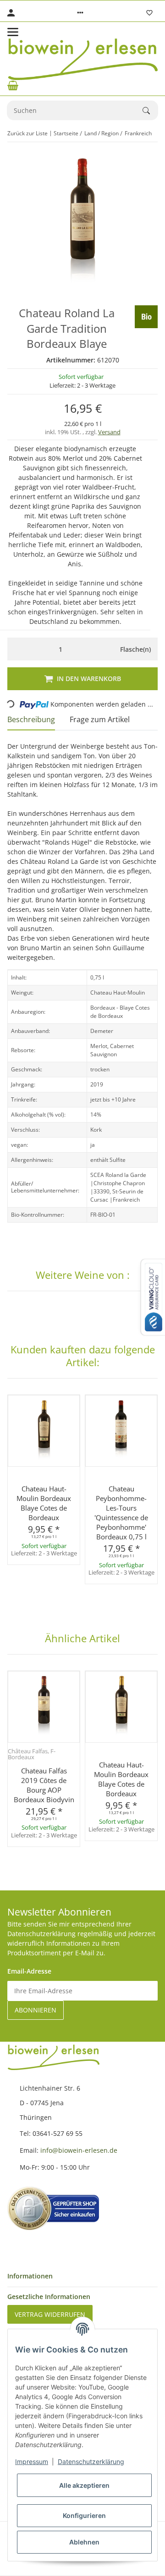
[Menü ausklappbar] (13, 32)
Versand (109, 432)
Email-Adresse (29, 1971)
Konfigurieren (84, 2515)
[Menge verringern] (17, 649)
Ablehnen (84, 2542)
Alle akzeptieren (84, 2485)
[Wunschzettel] (149, 13)
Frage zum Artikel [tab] (100, 719)
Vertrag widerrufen (50, 2314)
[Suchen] (150, 111)
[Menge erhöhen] (104, 649)
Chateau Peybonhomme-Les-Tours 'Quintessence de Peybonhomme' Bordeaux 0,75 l (121, 1513)
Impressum (32, 2462)
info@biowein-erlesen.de (79, 2150)
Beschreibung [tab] (31, 719)
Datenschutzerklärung (91, 2462)
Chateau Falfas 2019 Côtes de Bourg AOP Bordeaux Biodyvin (44, 1785)
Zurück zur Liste (27, 133)
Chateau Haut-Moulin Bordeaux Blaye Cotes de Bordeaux (44, 1503)
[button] (80, 13)
